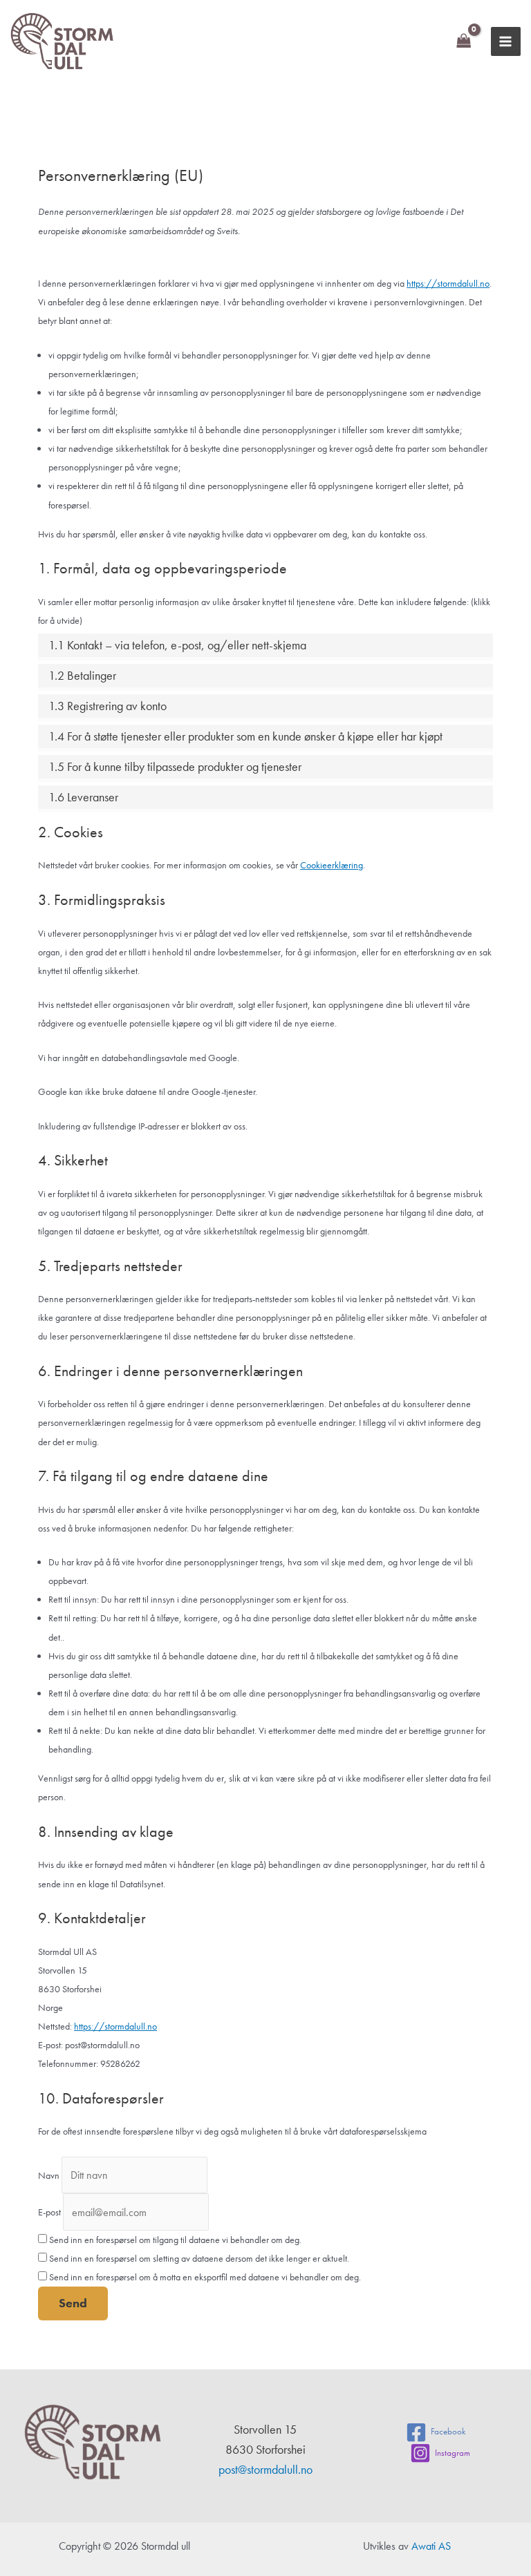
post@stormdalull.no (265, 2469)
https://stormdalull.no (448, 283)
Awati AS (431, 2546)
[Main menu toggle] (506, 42)
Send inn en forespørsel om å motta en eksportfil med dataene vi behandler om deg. (204, 2277)
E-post (49, 2213)
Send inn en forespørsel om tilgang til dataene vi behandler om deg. (174, 2240)
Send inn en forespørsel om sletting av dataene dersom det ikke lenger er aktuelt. (198, 2258)
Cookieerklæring (332, 865)
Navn (49, 2175)
